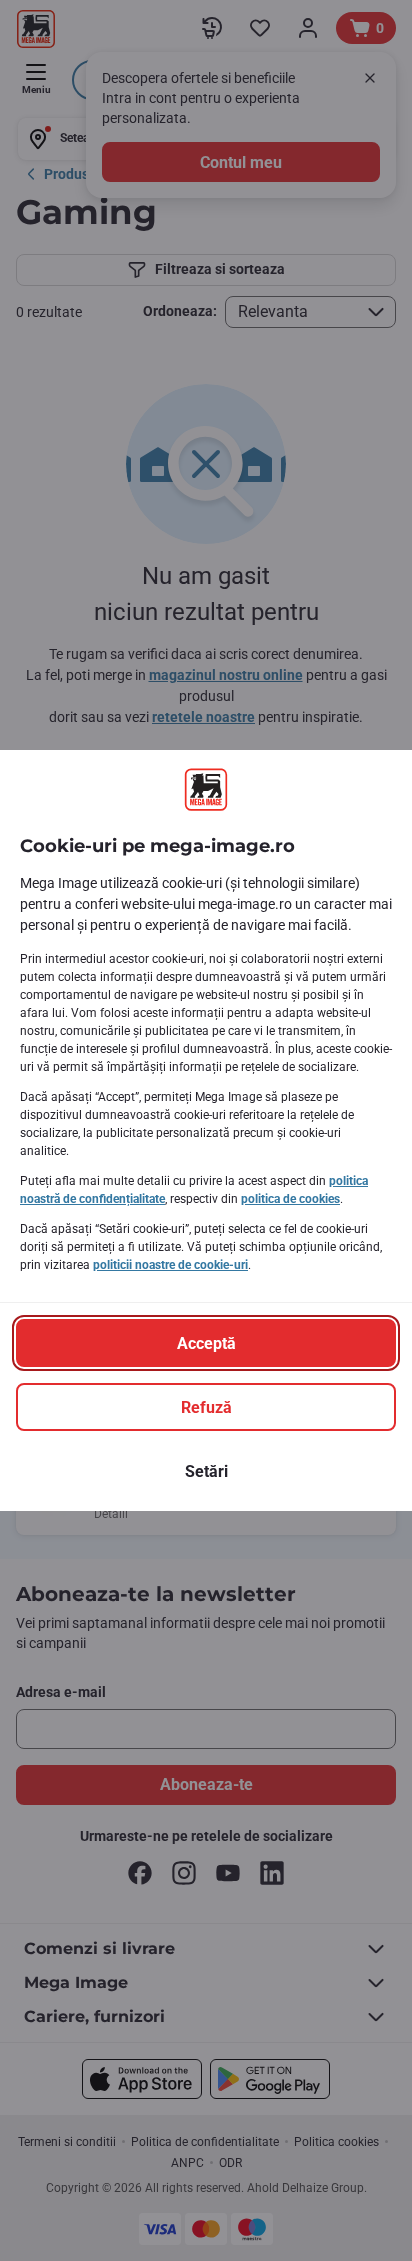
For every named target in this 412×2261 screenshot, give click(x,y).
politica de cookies (290, 1199)
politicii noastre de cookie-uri (170, 1265)
